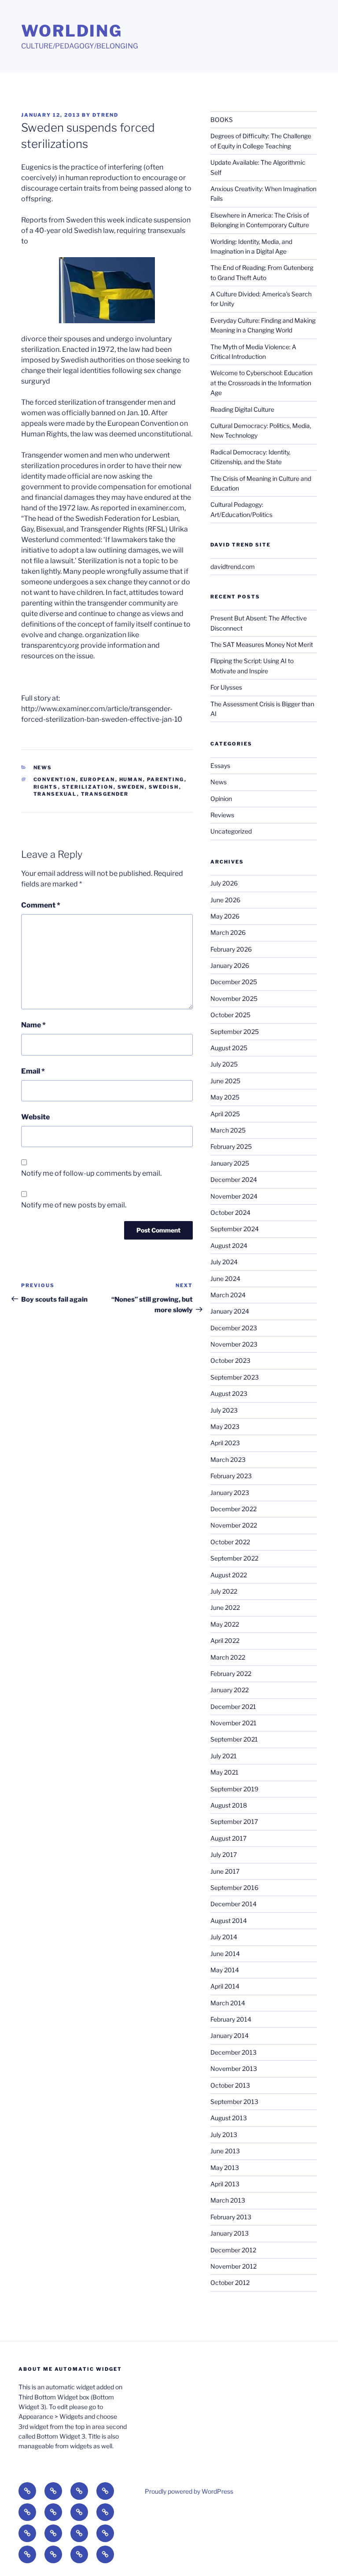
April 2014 (225, 1986)
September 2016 (234, 1888)
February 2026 (231, 949)
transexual (55, 794)
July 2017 (224, 1854)
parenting (166, 779)
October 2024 (230, 1212)
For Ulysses (226, 687)
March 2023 (228, 1460)
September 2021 (234, 1739)
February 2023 (231, 1476)
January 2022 (230, 1690)
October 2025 (230, 1015)
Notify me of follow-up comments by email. (91, 1173)
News (43, 768)
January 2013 (230, 2233)
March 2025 (228, 1130)
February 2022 (231, 1674)
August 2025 (229, 1048)
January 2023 (230, 1493)
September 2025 (235, 1032)
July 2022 (224, 1591)
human (131, 779)
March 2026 (228, 932)
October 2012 (230, 2283)
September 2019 (234, 1789)
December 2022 (233, 1509)
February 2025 (231, 1146)
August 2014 (229, 1921)
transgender (105, 794)
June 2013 (225, 2151)
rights (46, 787)
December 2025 (234, 982)
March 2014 (228, 2003)
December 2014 (233, 1904)
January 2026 (230, 965)
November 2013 (234, 2069)
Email (33, 1071)
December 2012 (233, 2250)
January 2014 (230, 2035)
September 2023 (235, 1377)
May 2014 (225, 1970)
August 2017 (228, 1838)
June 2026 (225, 900)
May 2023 (225, 1426)
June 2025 (225, 1081)
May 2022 (225, 1624)
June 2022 (225, 1607)
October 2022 (230, 1542)
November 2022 (234, 1525)
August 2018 (229, 1805)
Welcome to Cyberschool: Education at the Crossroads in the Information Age (261, 383)
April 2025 (225, 1114)
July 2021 (224, 1756)
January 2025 (230, 1163)
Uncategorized (231, 831)
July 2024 (224, 1262)
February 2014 (231, 2019)
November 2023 (234, 1344)
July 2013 (224, 2135)
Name (33, 1025)
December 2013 (233, 2052)
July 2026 (224, 883)
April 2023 (225, 1443)
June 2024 (225, 1279)
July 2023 (224, 1410)
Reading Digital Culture (242, 409)
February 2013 (231, 2217)
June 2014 (225, 1954)
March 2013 (228, 2200)
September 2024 (235, 1229)
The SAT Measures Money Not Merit (262, 644)
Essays (220, 766)
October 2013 (230, 2085)
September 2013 (234, 2102)
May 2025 (225, 1097)
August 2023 (229, 1393)
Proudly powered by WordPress (189, 2491)
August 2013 (229, 2118)
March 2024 (228, 1295)
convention (55, 779)
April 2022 (225, 1640)
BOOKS (222, 120)
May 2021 (224, 1772)
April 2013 (225, 2184)
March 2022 (228, 1657)
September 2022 (234, 1558)
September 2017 (234, 1821)
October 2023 (230, 1360)
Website (35, 1117)
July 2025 (224, 1064)
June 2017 (225, 1871)
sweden (131, 787)
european (98, 779)
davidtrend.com (233, 566)
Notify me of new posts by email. (74, 1205)
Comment (41, 905)
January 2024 (230, 1311)
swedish (164, 787)
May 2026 (225, 916)
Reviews (222, 815)
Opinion (221, 799)
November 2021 (233, 1723)
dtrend (105, 115)
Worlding (72, 31)
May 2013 (225, 2168)
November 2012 (233, 2266)
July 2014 (224, 1937)
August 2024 (229, 1246)
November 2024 (234, 1196)
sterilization (88, 787)
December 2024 (234, 1179)
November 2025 (234, 998)
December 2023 (234, 1328)
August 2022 (229, 1575)
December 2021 (233, 1707)
